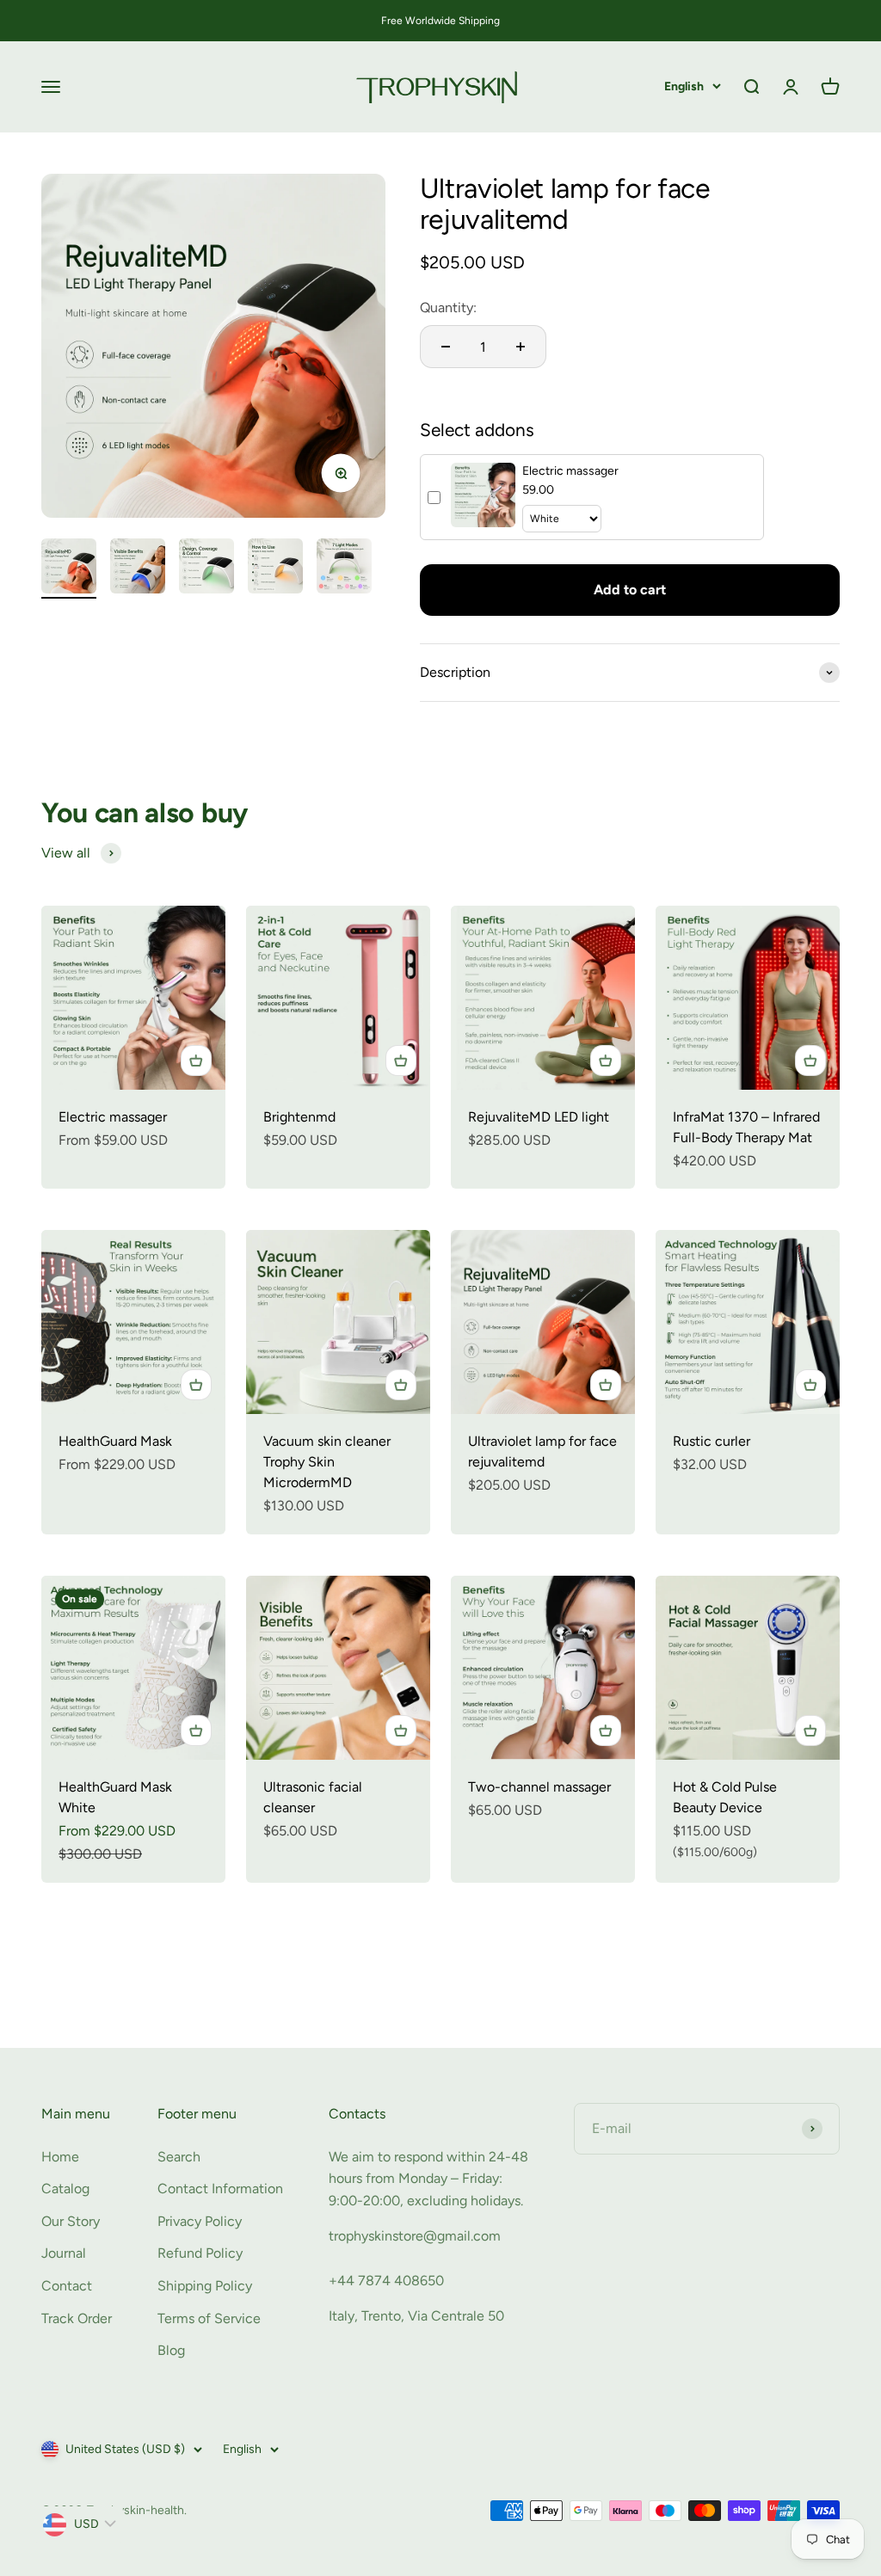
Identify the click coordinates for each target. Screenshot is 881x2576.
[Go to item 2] (138, 569)
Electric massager (113, 1117)
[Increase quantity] (521, 347)
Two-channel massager (539, 1787)
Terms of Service (209, 2318)
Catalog (65, 2189)
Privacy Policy (200, 2221)
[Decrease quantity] (446, 347)
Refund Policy (200, 2253)
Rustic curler (712, 1441)
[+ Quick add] (196, 1061)
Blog (171, 2350)
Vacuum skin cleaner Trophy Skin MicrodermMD (327, 1462)
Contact (67, 2286)
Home (60, 2157)
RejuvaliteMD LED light (539, 1117)
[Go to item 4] (275, 569)
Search (179, 2157)
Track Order (77, 2318)
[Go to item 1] (69, 569)
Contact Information (220, 2189)
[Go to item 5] (344, 569)
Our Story (71, 2221)
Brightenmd (299, 1117)
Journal (64, 2253)
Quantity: (448, 307)
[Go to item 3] (206, 569)
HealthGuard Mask (115, 1441)
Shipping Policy (205, 2286)
